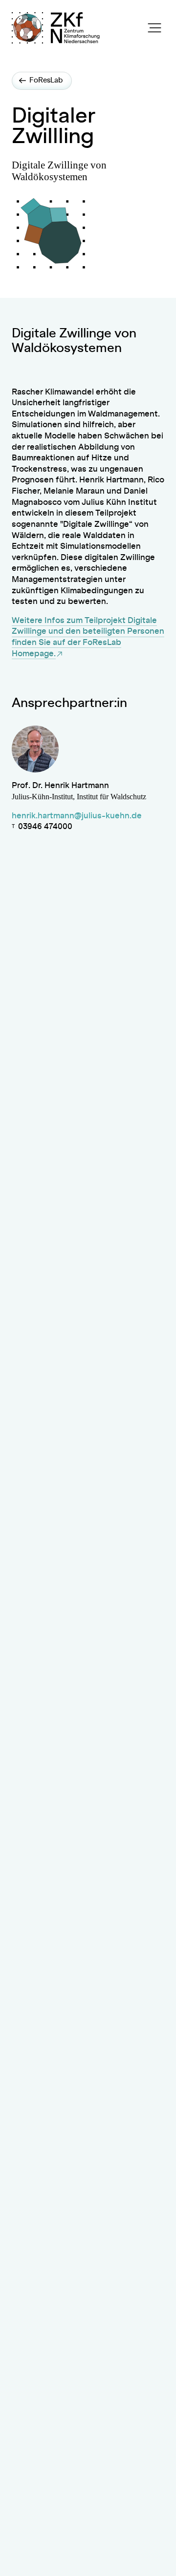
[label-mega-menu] (154, 28)
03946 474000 (45, 827)
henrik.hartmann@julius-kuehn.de (77, 816)
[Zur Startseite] (78, 28)
